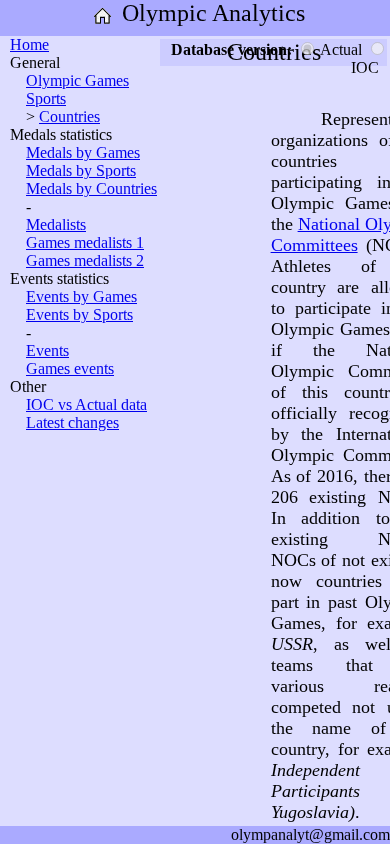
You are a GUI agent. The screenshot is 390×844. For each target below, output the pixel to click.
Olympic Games (77, 80)
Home (29, 44)
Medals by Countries (91, 188)
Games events (70, 368)
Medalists (56, 224)
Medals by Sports (81, 170)
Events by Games (81, 296)
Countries (69, 116)
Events (47, 350)
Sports (46, 98)
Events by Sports (79, 314)
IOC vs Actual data (86, 404)
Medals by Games (83, 152)
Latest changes (72, 422)
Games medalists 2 (85, 260)
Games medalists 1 (85, 242)
